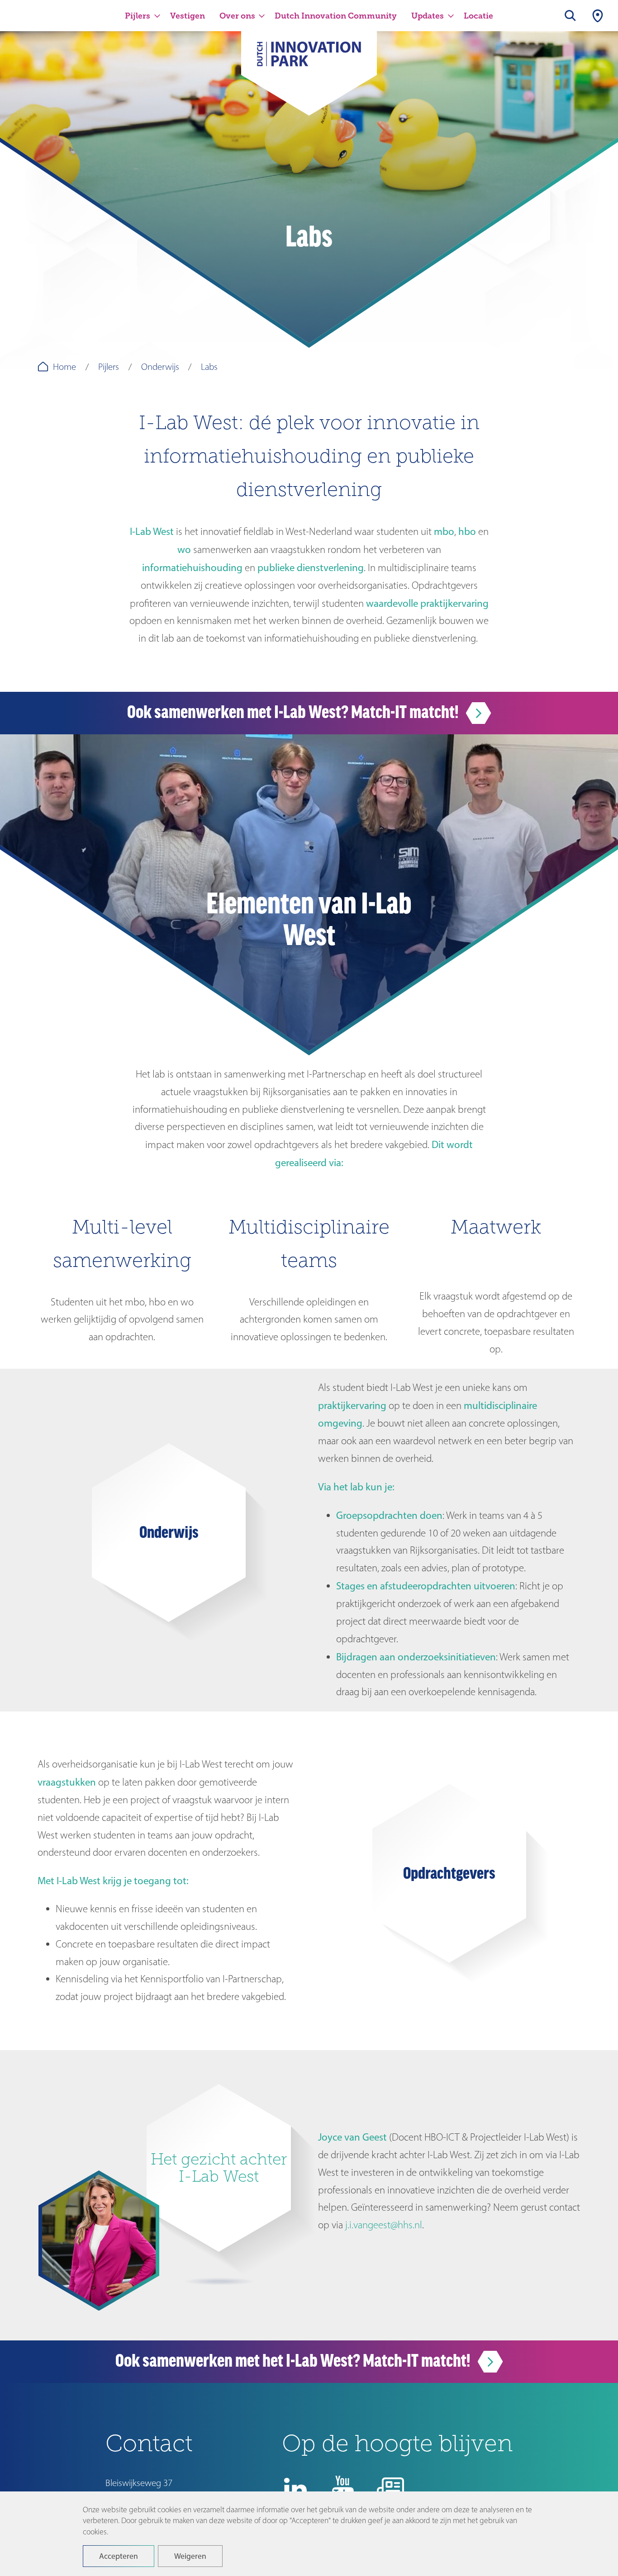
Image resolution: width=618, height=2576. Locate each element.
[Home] (309, 60)
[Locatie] (598, 16)
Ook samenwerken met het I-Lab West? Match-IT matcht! (294, 2361)
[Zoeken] (570, 16)
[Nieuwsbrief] (390, 2489)
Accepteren (119, 2556)
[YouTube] (343, 2489)
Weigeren (190, 2556)
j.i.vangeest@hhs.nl (384, 2225)
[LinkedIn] (295, 2489)
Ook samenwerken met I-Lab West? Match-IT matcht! (294, 712)
